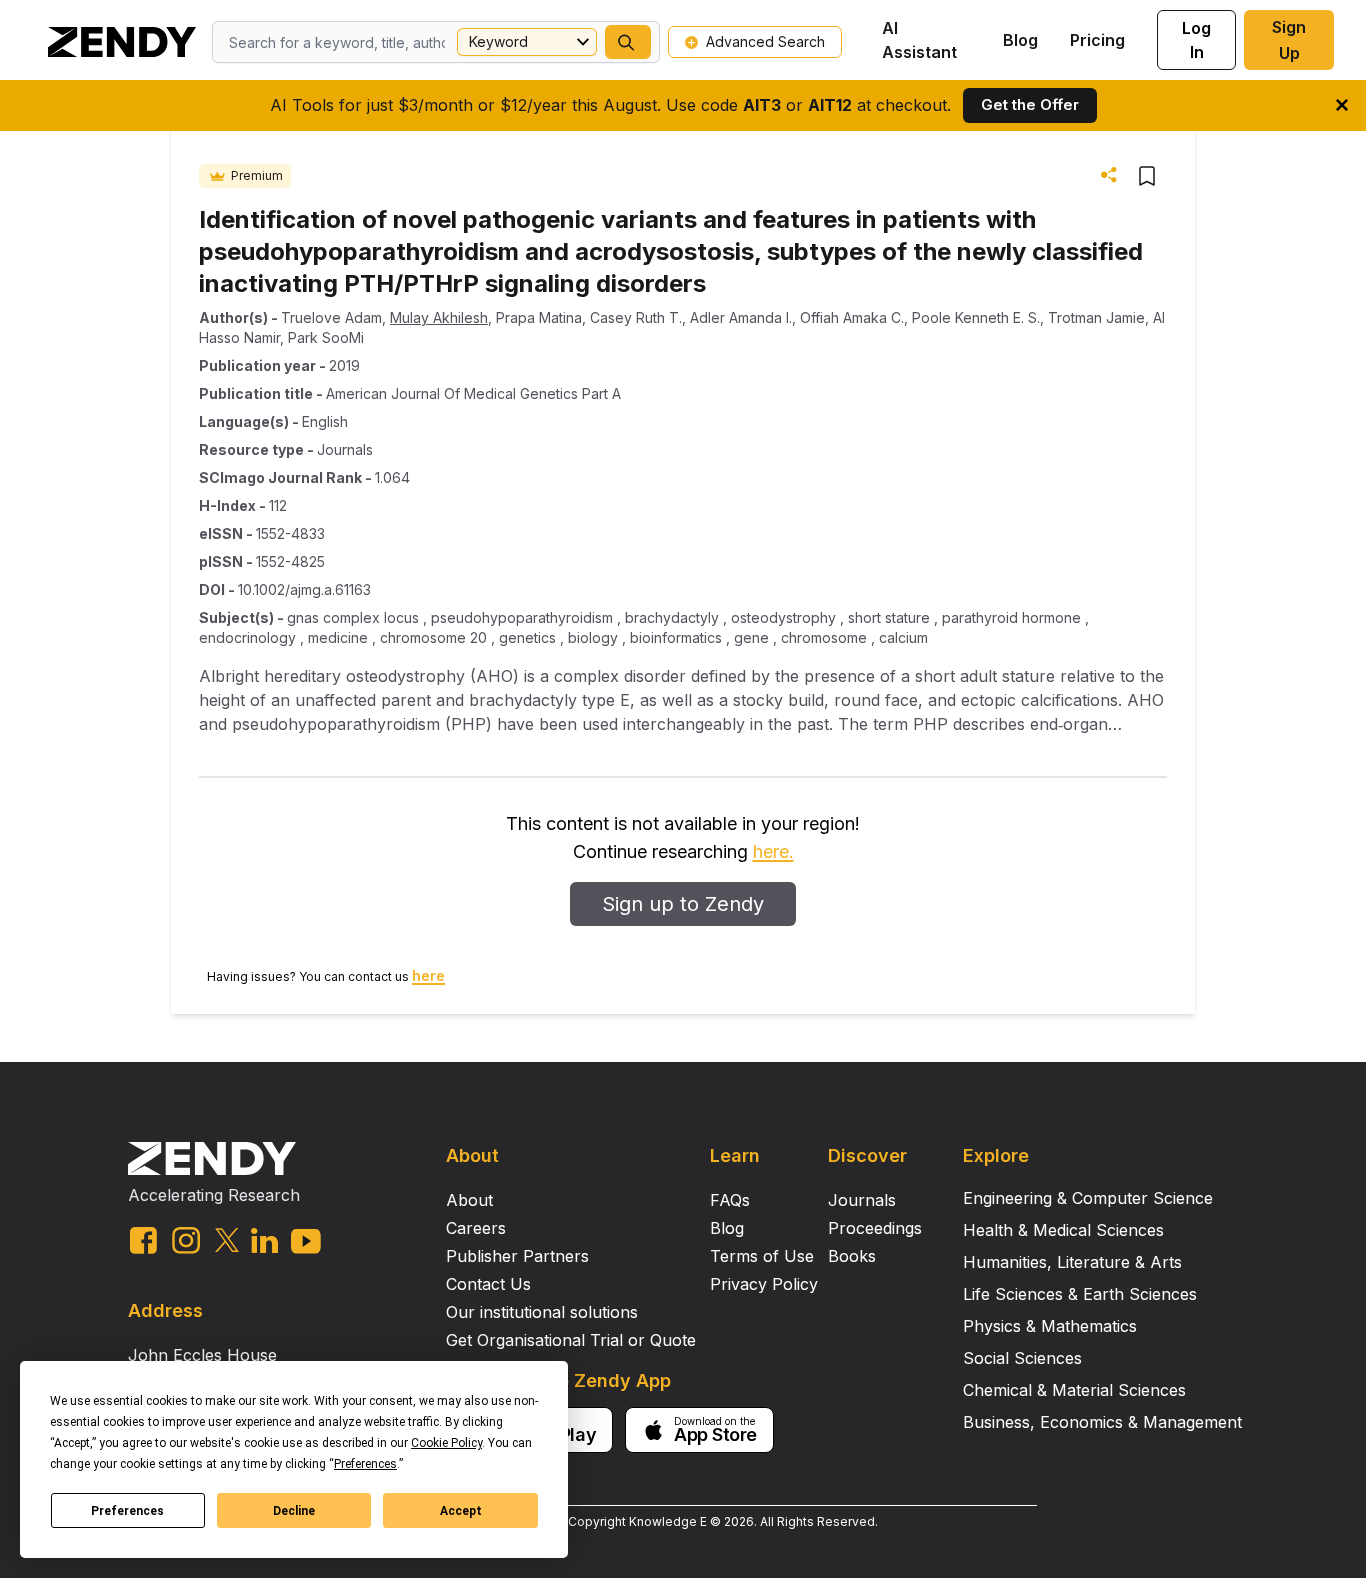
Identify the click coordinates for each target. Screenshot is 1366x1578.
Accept (461, 1511)
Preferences (127, 1511)
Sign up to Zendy (683, 904)
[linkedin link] (264, 1240)
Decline (294, 1511)
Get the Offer (1030, 104)
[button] (628, 42)
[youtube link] (306, 1241)
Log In (1196, 40)
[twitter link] (227, 1240)
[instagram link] (186, 1240)
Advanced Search (765, 41)
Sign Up (1289, 40)
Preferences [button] (365, 1464)
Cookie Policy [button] (446, 1443)
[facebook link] (143, 1240)
